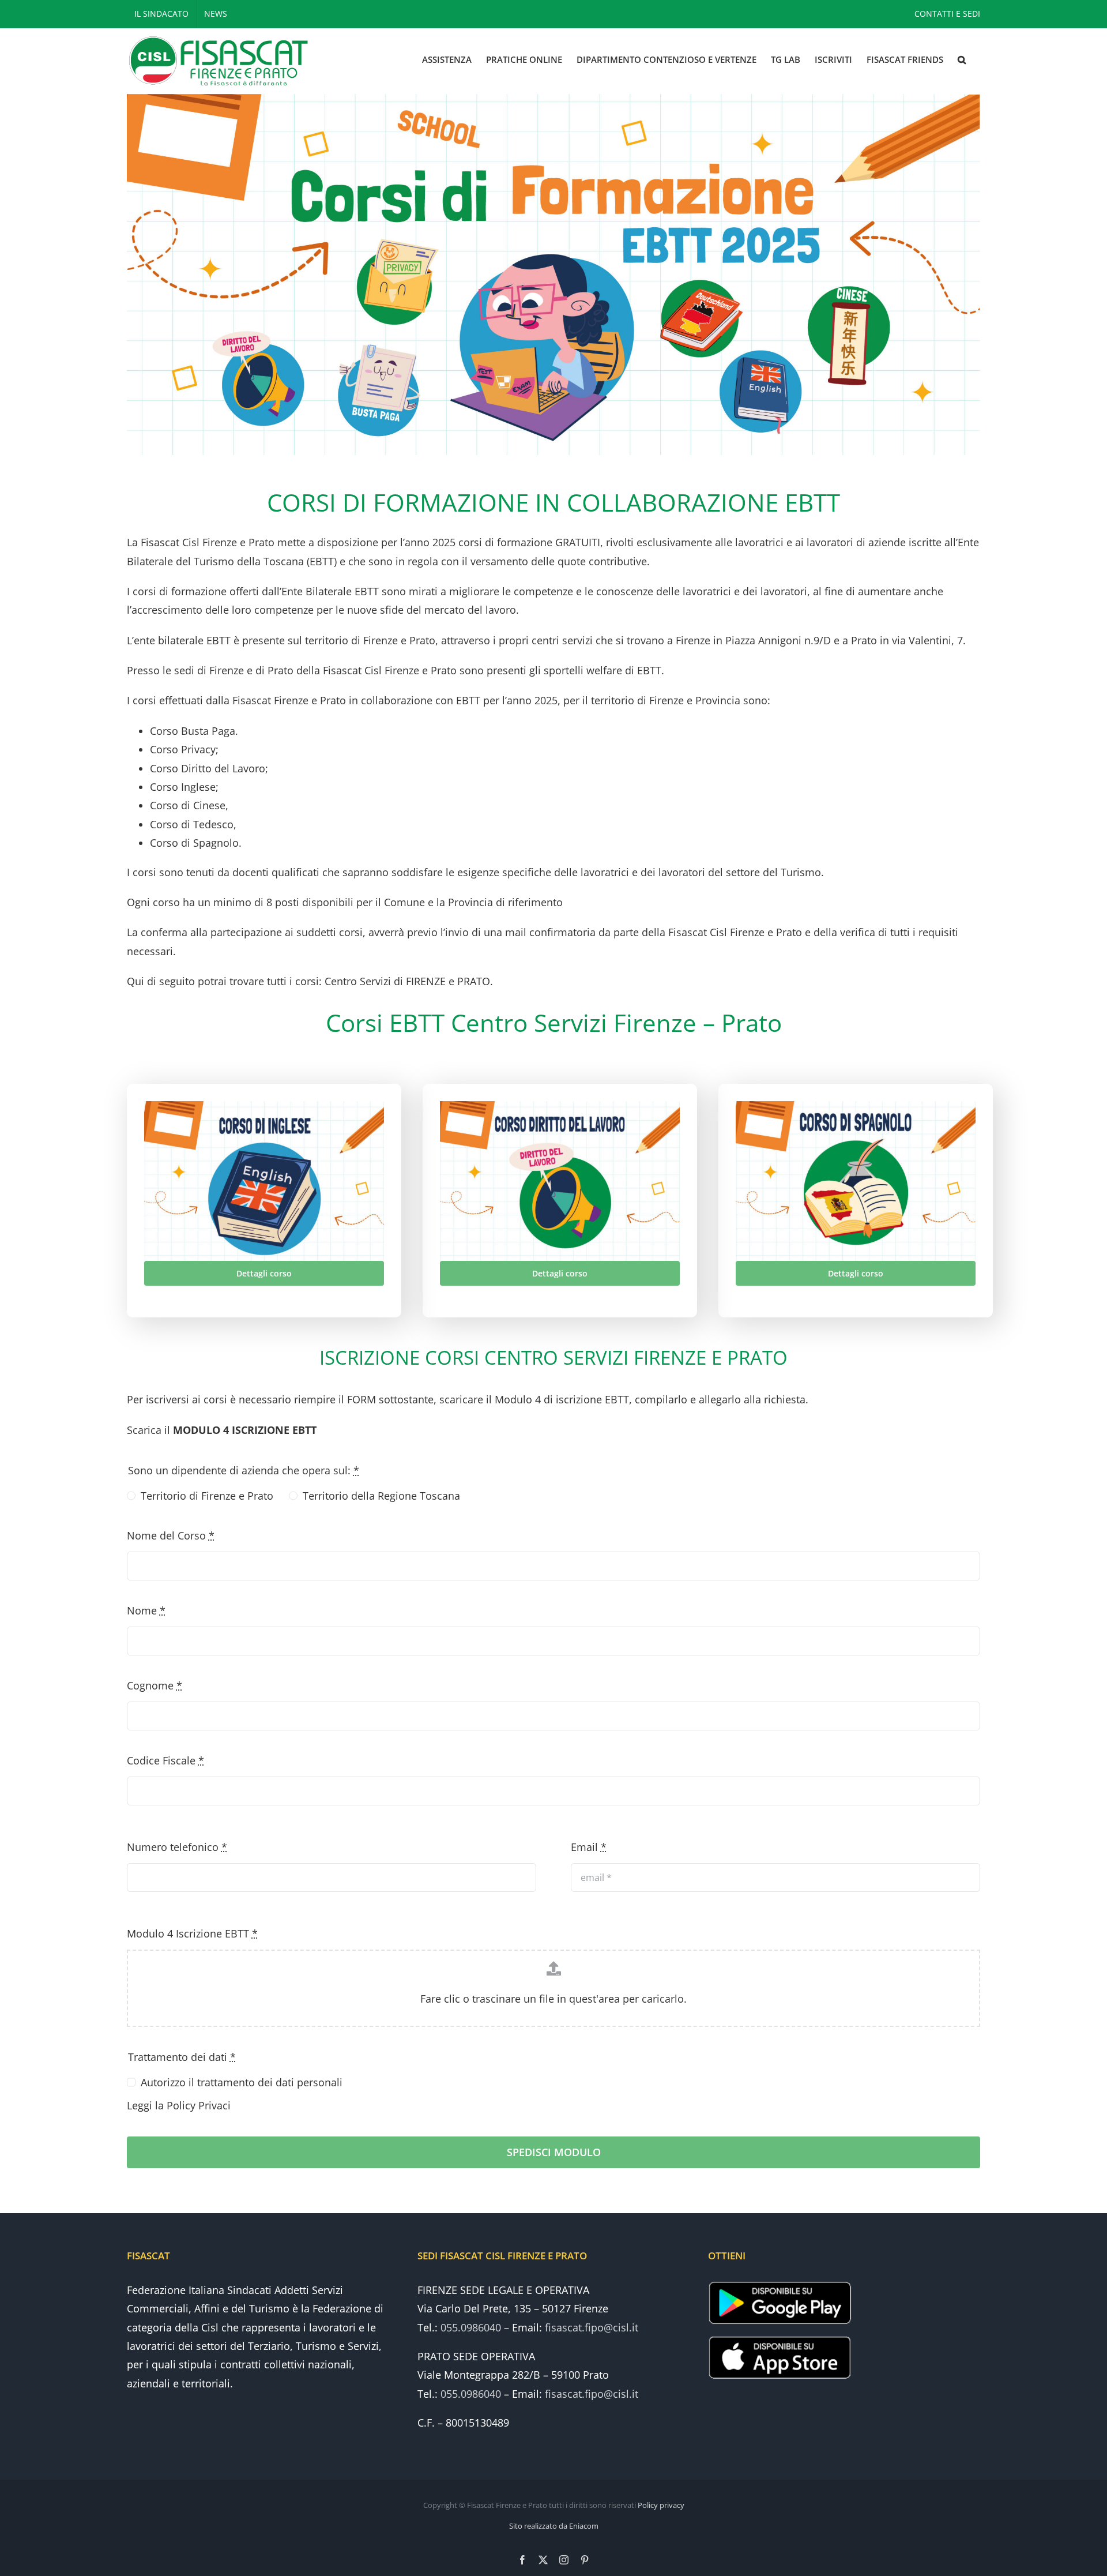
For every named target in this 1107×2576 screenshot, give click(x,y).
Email (589, 1847)
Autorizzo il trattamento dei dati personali (242, 2082)
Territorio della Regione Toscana (381, 1496)
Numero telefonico (177, 1847)
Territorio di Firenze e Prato (207, 1496)
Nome (146, 1610)
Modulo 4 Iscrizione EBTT (192, 1933)
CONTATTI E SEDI (947, 14)
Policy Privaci (199, 2105)
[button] (962, 60)
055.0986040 (471, 2327)
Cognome (155, 1685)
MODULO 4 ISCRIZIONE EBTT (245, 1430)
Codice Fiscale (165, 1760)
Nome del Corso (171, 1535)
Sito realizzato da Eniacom (554, 2526)
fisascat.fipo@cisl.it (592, 2327)
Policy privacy (661, 2505)
